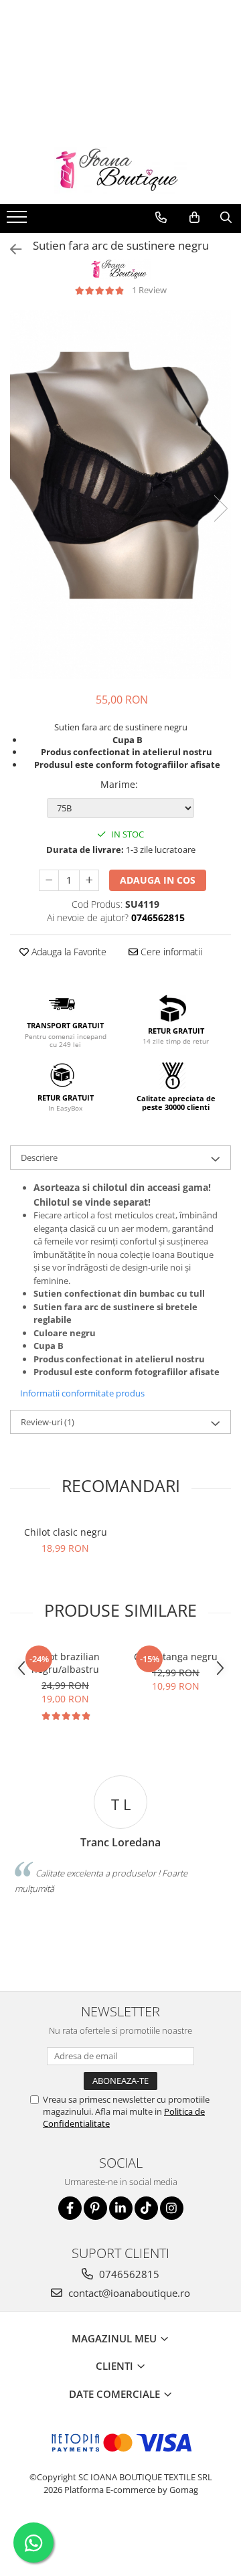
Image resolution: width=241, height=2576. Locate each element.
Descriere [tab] (39, 1157)
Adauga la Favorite (68, 952)
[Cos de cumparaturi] (194, 218)
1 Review (149, 290)
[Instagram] (172, 2208)
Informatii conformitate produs (82, 1393)
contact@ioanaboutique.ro (128, 2293)
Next (220, 508)
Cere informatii (170, 952)
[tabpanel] (120, 494)
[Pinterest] (95, 2208)
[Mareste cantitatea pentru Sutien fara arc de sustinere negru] (89, 880)
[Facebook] (70, 2208)
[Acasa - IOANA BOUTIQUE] (120, 171)
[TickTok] (146, 2208)
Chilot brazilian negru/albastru (66, 1663)
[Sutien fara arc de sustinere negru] (120, 494)
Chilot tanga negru (176, 1657)
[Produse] (18, 221)
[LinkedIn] (121, 2208)
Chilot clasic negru (66, 1532)
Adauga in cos (158, 880)
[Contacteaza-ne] (161, 218)
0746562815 (128, 2274)
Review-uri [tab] (48, 1422)
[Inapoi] (10, 249)
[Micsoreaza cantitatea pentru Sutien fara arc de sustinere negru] (49, 880)
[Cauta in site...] (226, 218)
